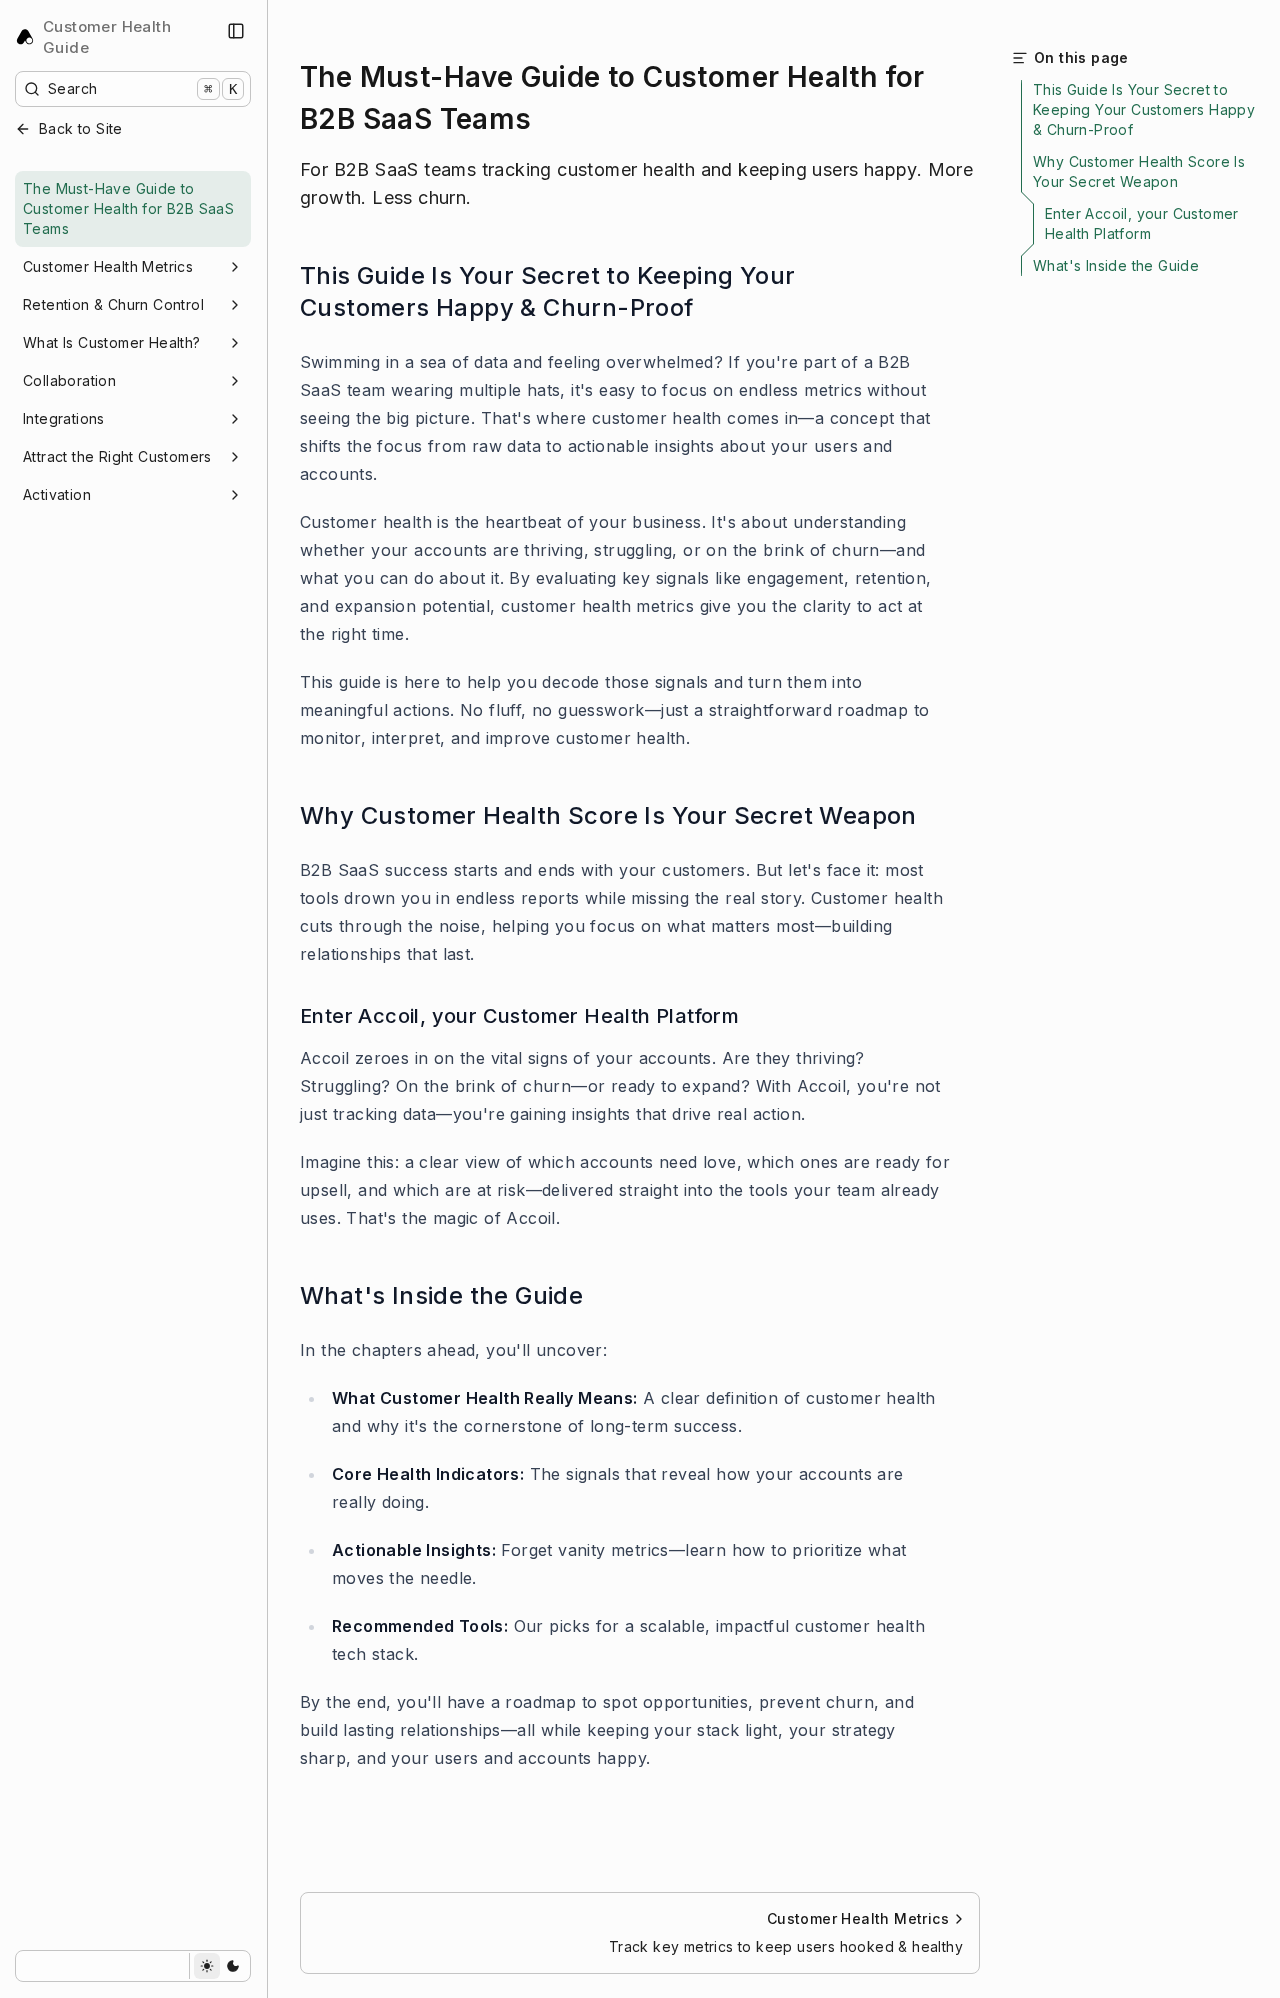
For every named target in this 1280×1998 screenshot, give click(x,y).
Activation (57, 494)
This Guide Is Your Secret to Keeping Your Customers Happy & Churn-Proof (547, 291)
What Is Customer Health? (112, 342)
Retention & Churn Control (113, 304)
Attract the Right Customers (117, 456)
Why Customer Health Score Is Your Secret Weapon (608, 815)
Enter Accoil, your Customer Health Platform (519, 1016)
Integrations (64, 418)
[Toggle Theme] (219, 1966)
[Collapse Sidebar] (236, 31)
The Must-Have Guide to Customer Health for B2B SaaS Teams (128, 208)
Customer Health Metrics (108, 266)
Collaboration (69, 380)
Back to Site (81, 128)
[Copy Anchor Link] (938, 292)
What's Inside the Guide (441, 1295)
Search (142, 88)
